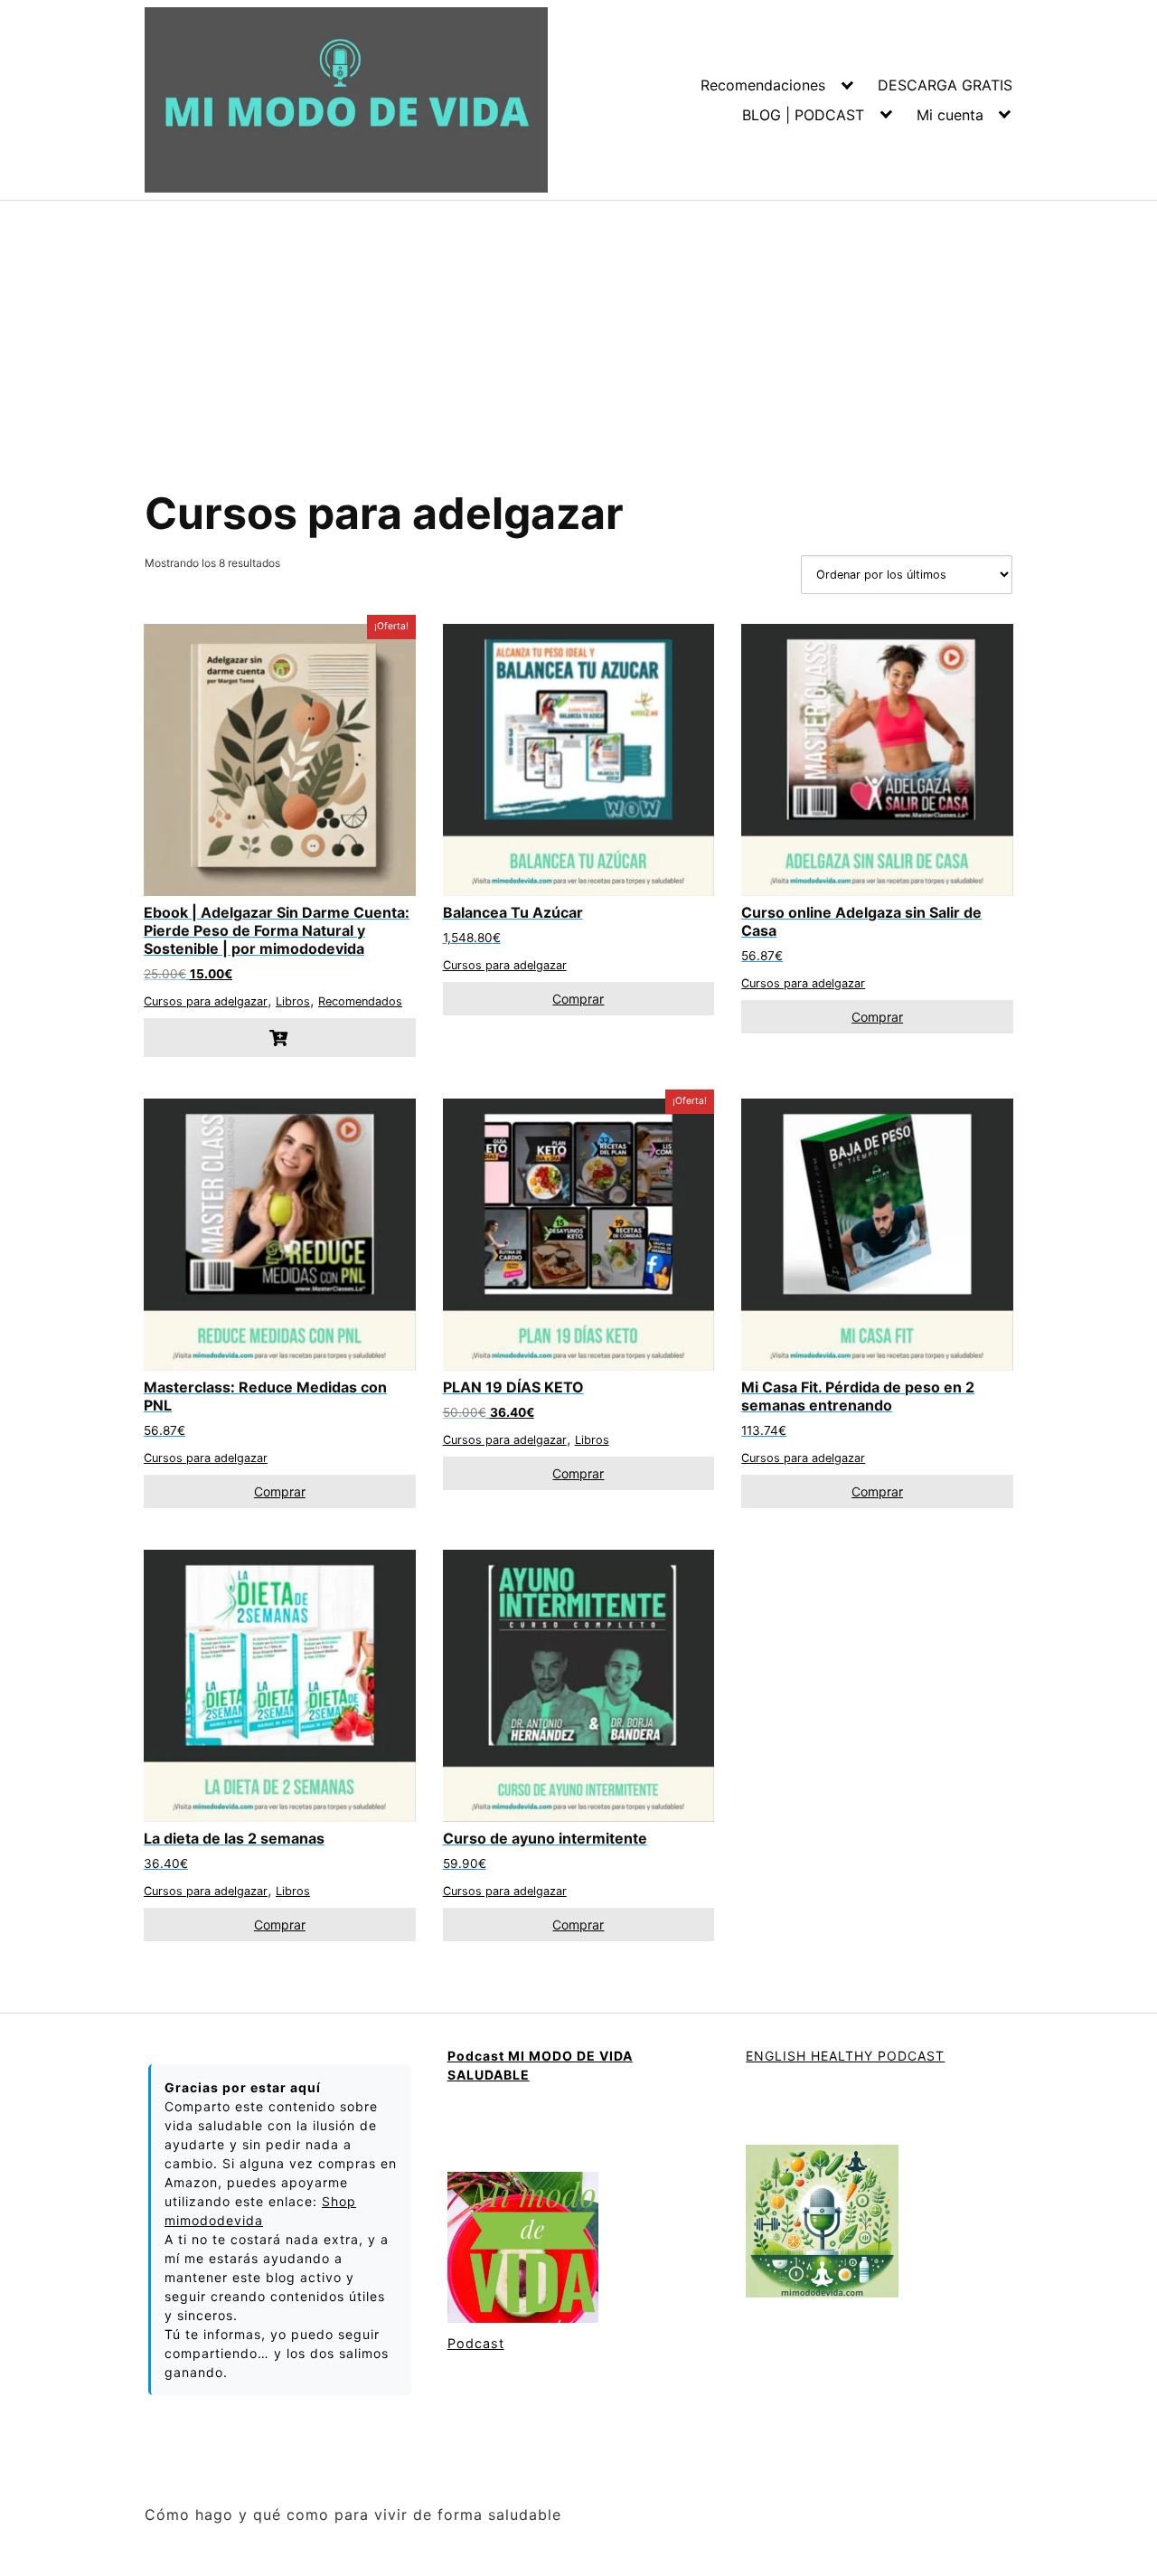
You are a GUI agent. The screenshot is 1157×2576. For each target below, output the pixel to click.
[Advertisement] (578, 336)
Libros (293, 1001)
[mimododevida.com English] (822, 2223)
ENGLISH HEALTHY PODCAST (845, 2056)
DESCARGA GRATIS (945, 85)
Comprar (578, 999)
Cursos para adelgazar (206, 1001)
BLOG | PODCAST (803, 115)
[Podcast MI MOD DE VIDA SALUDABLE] (523, 2249)
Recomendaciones (763, 85)
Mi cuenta (950, 115)
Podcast (476, 2343)
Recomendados (360, 1001)
